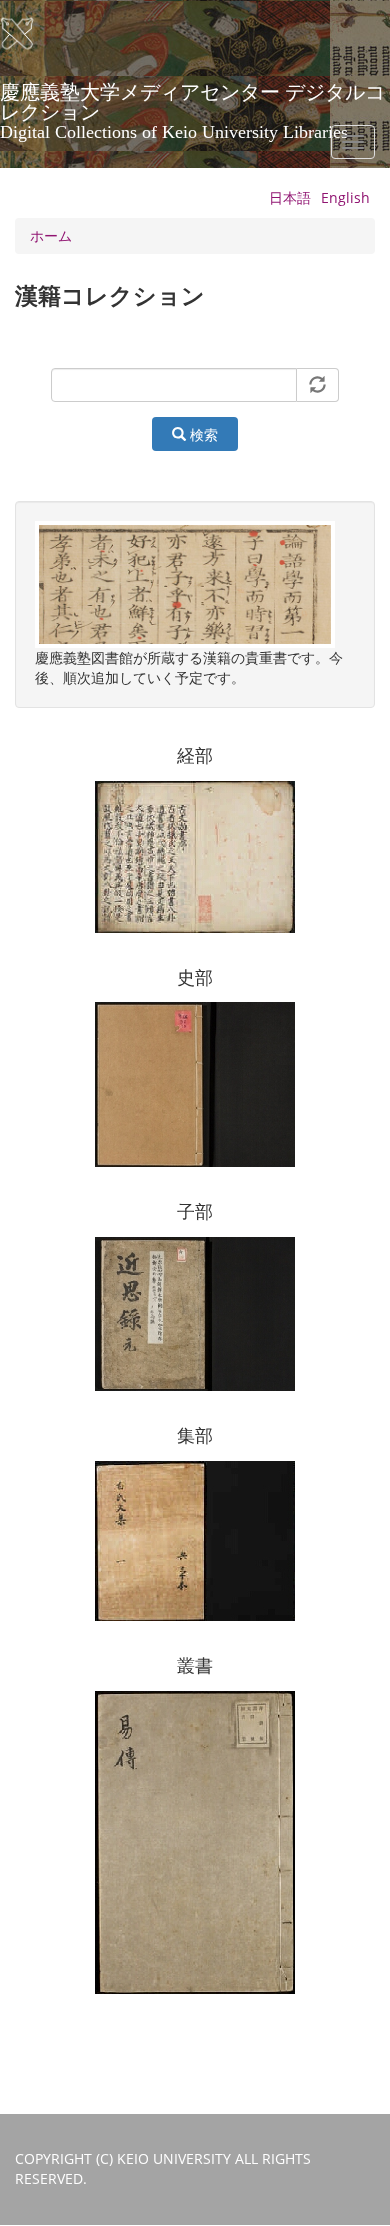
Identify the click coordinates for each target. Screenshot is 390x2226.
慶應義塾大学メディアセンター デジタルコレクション (192, 99)
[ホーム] (30, 34)
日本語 (290, 197)
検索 (202, 434)
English (345, 197)
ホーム (51, 235)
